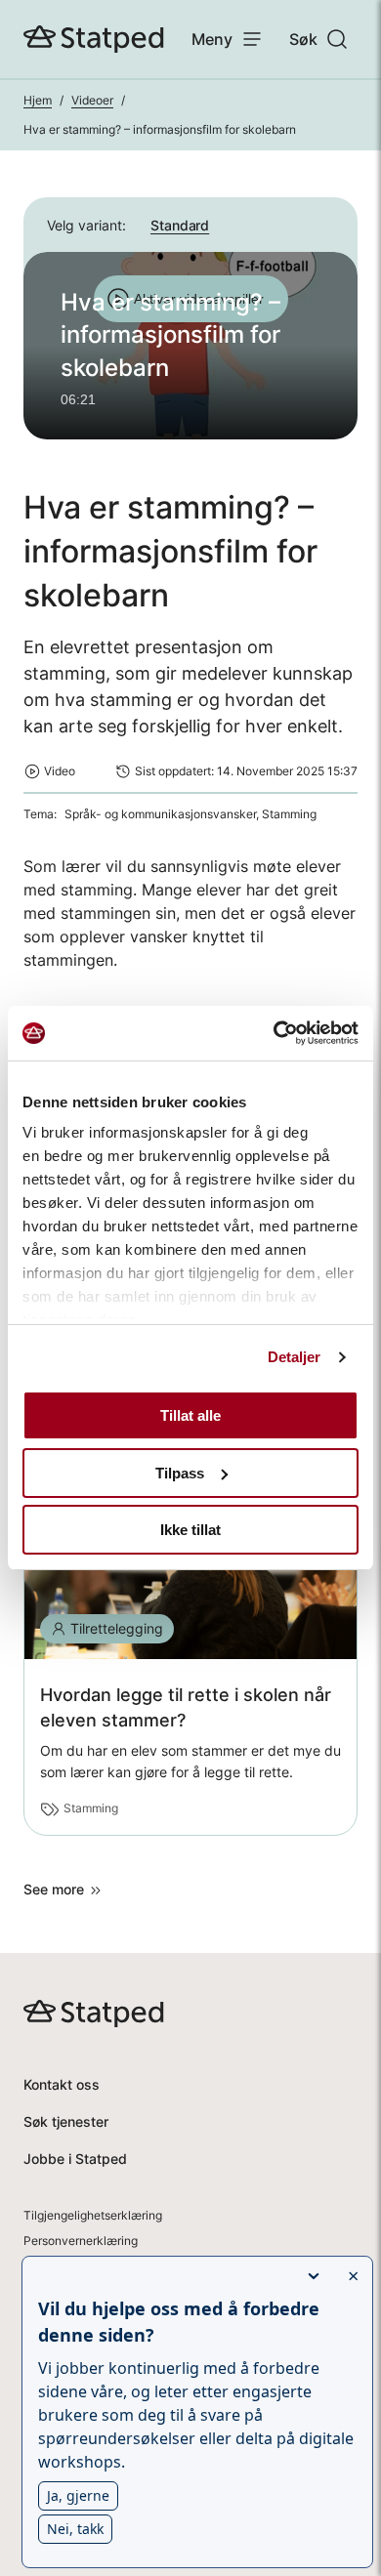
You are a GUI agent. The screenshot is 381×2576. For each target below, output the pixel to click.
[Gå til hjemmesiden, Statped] (94, 39)
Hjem (38, 100)
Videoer (92, 100)
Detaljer (295, 1357)
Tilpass (180, 1473)
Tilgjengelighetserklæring (93, 2215)
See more (54, 1889)
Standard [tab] (180, 225)
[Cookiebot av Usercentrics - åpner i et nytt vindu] (274, 1033)
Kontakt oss (62, 2084)
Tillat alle (190, 1415)
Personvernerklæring (81, 2241)
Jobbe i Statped (75, 2159)
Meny (212, 39)
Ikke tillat (190, 1530)
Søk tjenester (66, 2121)
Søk (303, 39)
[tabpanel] (190, 346)
